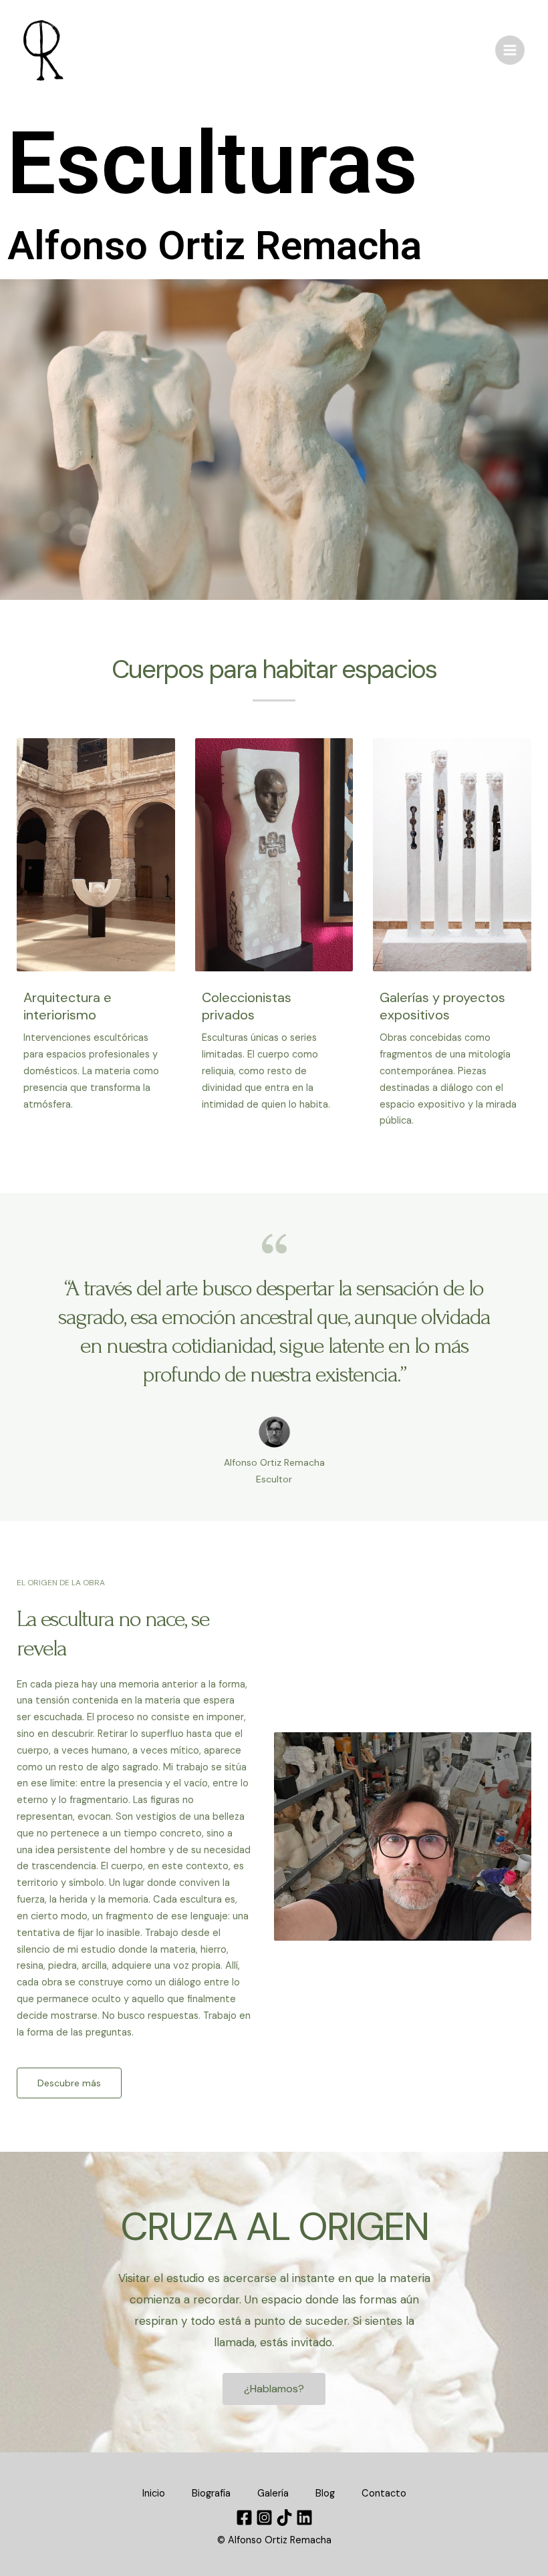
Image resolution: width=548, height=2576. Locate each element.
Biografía (211, 2493)
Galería (273, 2493)
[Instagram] (264, 2518)
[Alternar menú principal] (510, 50)
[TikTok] (284, 2518)
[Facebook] (244, 2518)
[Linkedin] (304, 2518)
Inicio (154, 2493)
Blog (325, 2493)
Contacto (384, 2493)
